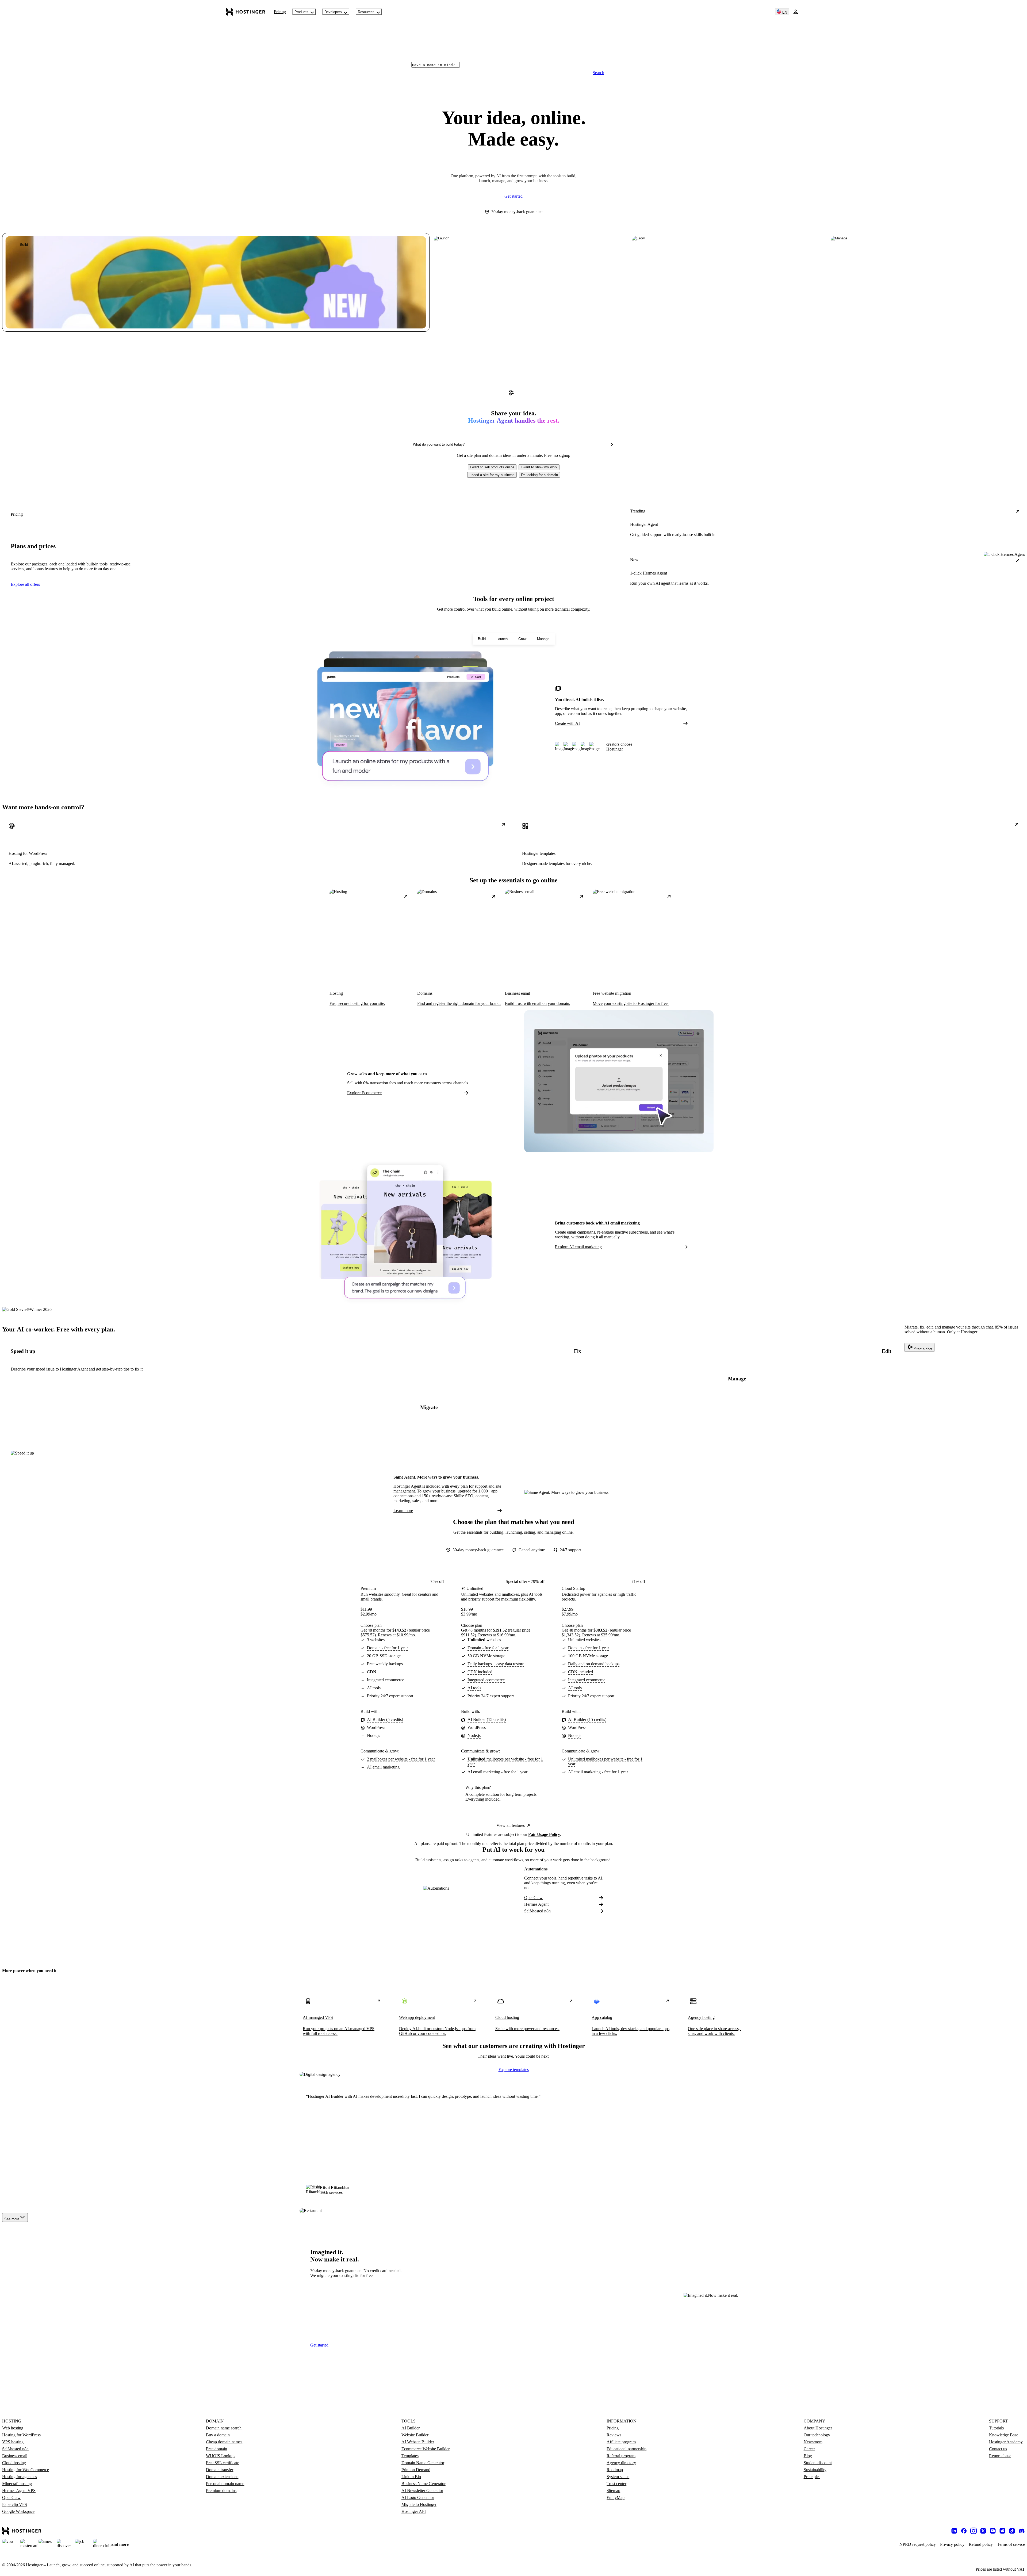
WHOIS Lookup (220, 2456)
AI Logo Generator (418, 2497)
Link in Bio (411, 2477)
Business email (15, 2456)
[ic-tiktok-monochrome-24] (1012, 2531)
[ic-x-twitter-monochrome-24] (983, 2531)
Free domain (216, 2449)
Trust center (616, 2484)
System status (618, 2477)
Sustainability (815, 2470)
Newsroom (813, 2442)
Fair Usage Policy (544, 1834)
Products (301, 12)
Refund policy (981, 2544)
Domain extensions (222, 2477)
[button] (492, 467)
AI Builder (411, 2428)
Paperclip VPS (15, 2504)
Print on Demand (416, 2470)
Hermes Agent (536, 1904)
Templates (410, 2456)
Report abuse (1000, 2456)
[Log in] (796, 12)
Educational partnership (626, 2449)
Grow (522, 639)
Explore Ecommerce (364, 1093)
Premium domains (221, 2491)
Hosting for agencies (20, 2477)
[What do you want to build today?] (612, 445)
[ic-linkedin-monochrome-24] (954, 2531)
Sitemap (613, 2491)
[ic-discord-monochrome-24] (1022, 2531)
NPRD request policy (918, 2544)
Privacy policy (952, 2544)
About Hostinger (818, 2428)
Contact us (998, 2449)
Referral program (621, 2456)
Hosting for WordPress (21, 2435)
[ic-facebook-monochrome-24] (964, 2531)
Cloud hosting (14, 2463)
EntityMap (616, 2497)
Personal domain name (225, 2484)
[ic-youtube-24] (993, 2531)
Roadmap (615, 2470)
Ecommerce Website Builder (426, 2449)
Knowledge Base (1004, 2435)
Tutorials (996, 2428)
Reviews (614, 2435)
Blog (808, 2456)
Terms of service (1011, 2544)
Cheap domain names (224, 2442)
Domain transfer (220, 2470)
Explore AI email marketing (578, 1247)
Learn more (403, 1511)
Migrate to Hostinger (419, 2504)
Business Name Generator (424, 2484)
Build (482, 639)
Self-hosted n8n (537, 1911)
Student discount (818, 2463)
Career (809, 2449)
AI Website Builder (418, 2442)
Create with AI (567, 723)
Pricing (280, 12)
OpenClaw (533, 1898)
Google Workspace (18, 2511)
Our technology (817, 2435)
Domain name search (224, 2428)
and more (120, 2544)
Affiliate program (621, 2442)
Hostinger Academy (1006, 2442)
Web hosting (13, 2428)
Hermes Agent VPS (19, 2491)
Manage (543, 639)
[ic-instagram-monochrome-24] (974, 2531)
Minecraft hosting (17, 2484)
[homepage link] (246, 12)
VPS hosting (13, 2442)
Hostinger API (414, 2511)
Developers (333, 12)
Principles (812, 2477)
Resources (366, 12)
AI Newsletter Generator (422, 2491)
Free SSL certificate (223, 2463)
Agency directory (621, 2463)
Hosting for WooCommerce (26, 2470)
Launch (502, 639)
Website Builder (415, 2435)
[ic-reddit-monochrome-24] (1002, 2531)
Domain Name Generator (423, 2463)
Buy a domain (218, 2435)
